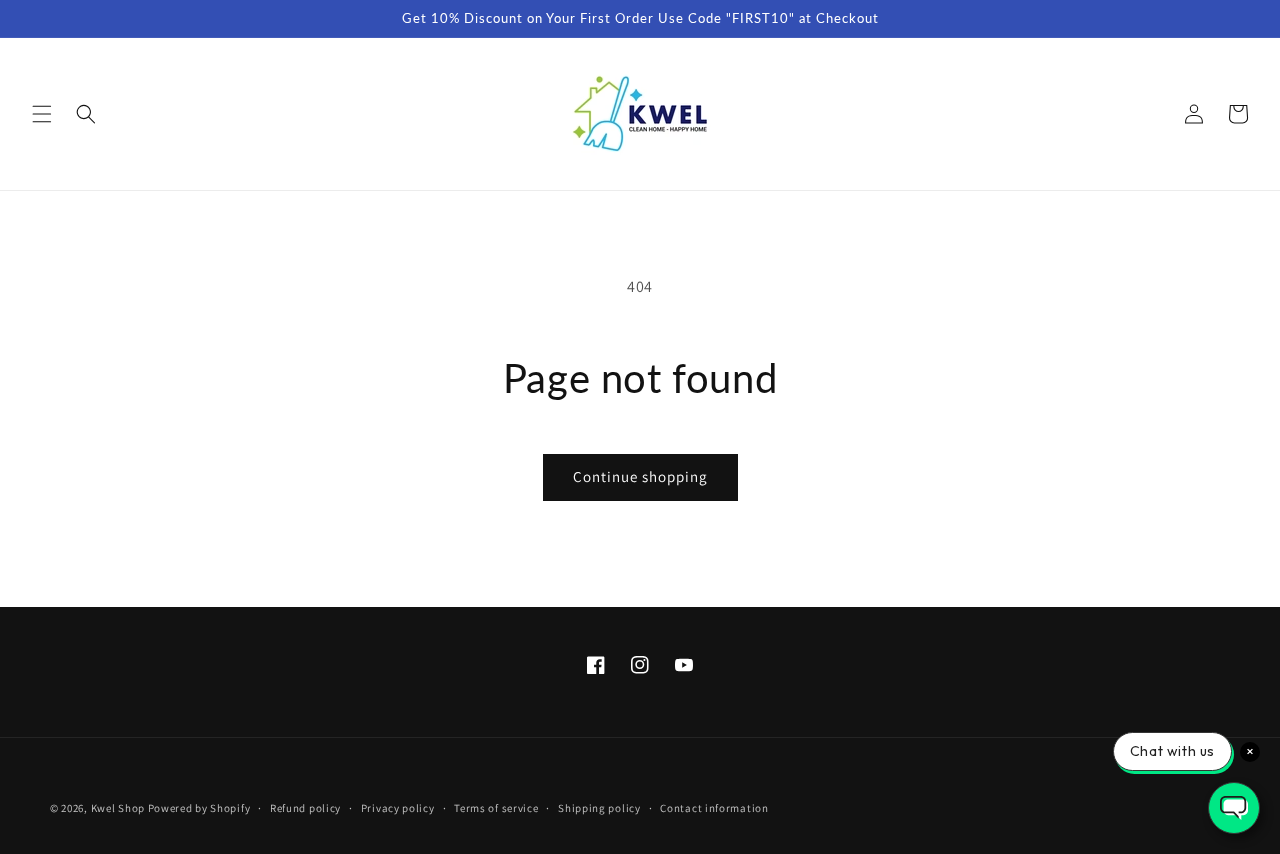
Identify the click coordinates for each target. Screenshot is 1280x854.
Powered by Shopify (199, 808)
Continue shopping (640, 476)
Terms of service (496, 808)
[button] (42, 114)
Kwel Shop (118, 808)
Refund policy (305, 808)
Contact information (714, 808)
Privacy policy (398, 808)
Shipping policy (599, 808)
